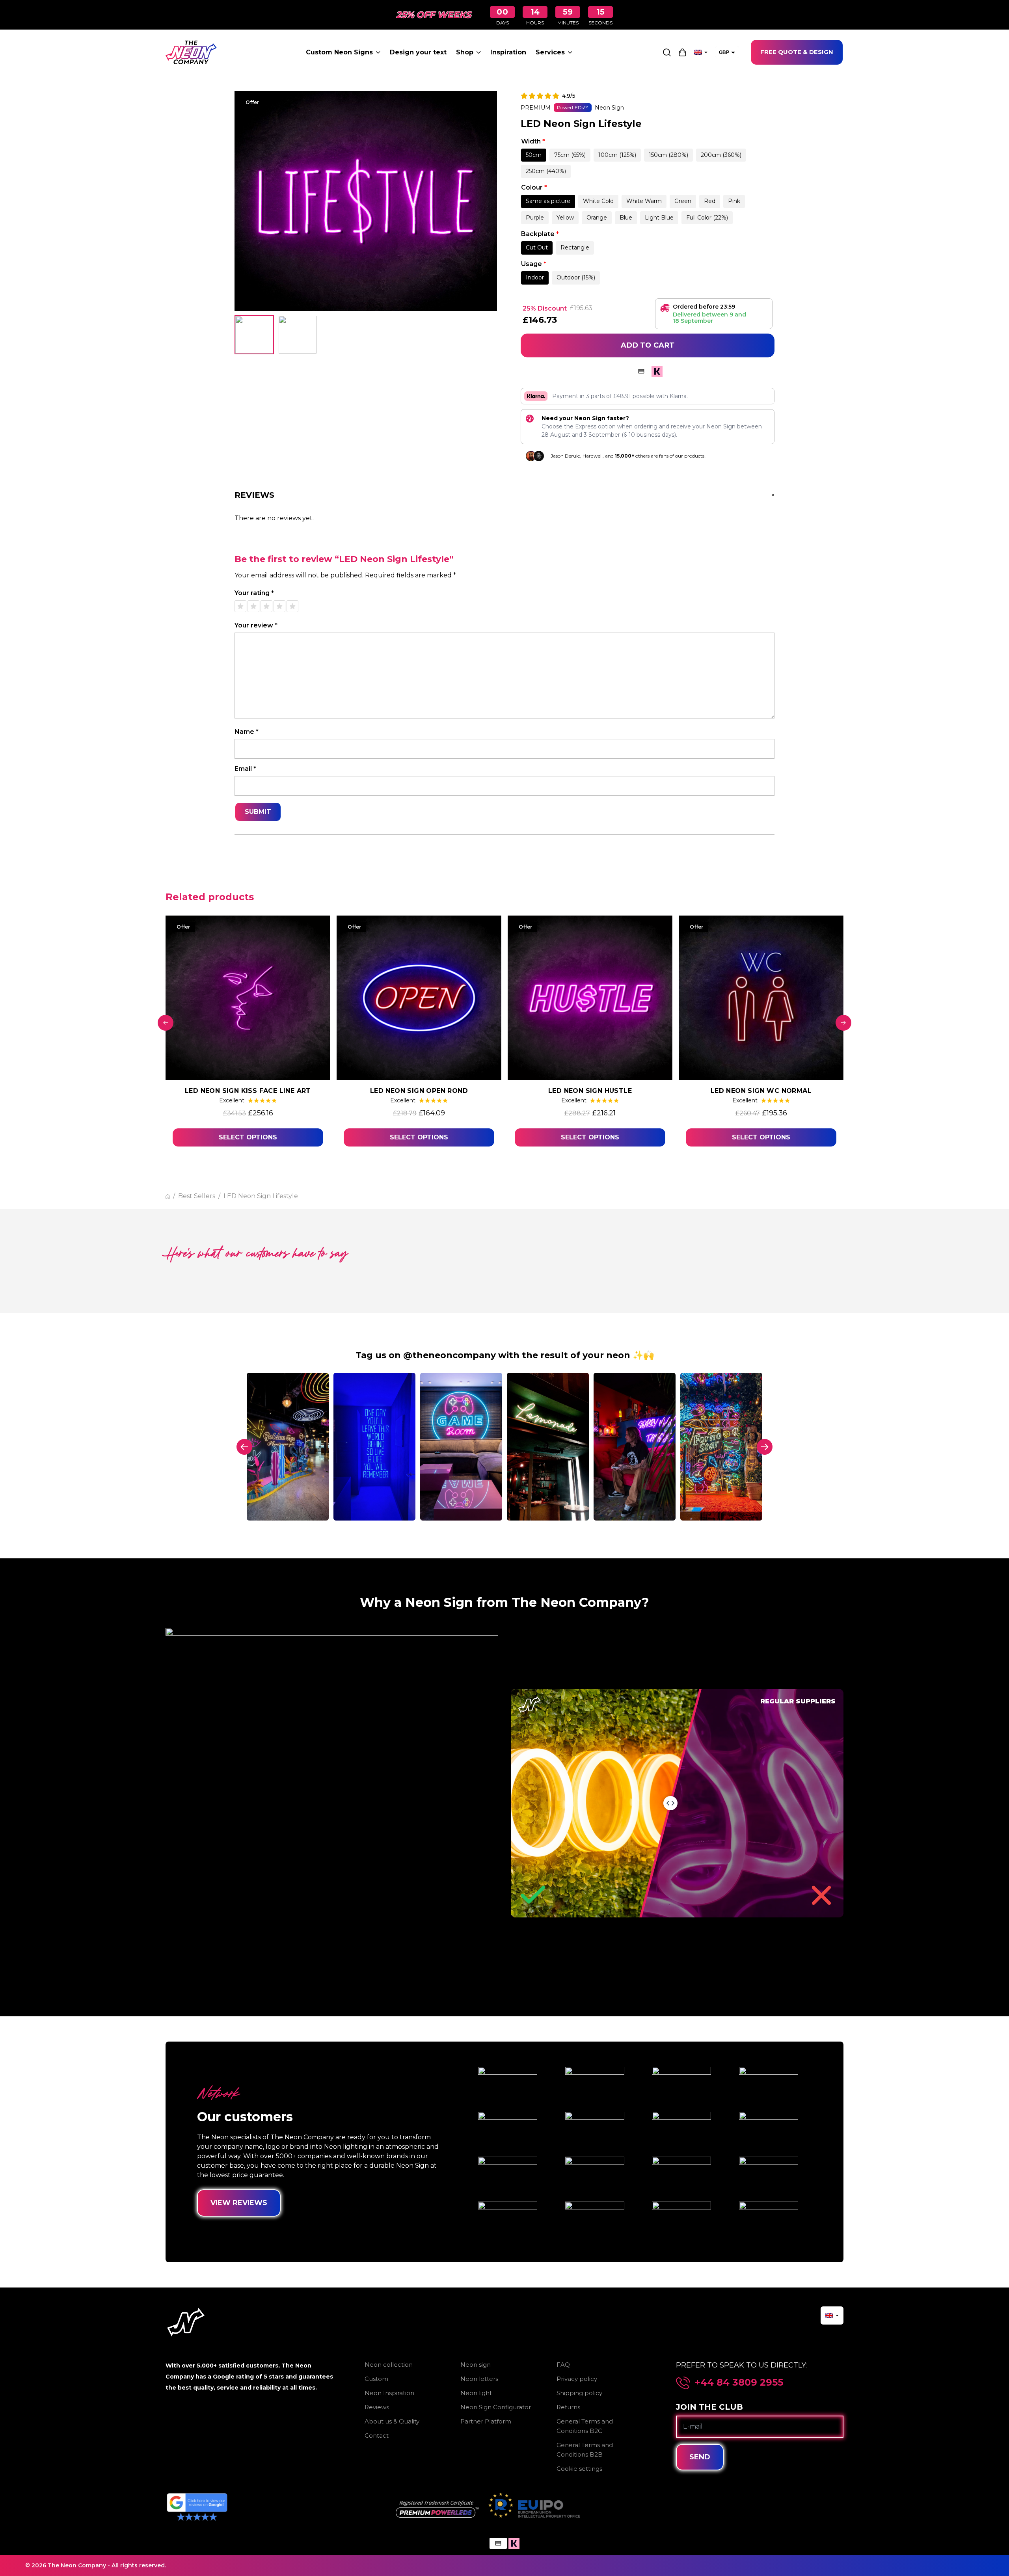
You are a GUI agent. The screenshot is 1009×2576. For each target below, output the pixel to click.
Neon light (476, 2393)
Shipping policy (579, 2393)
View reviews (239, 2203)
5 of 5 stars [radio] (292, 606)
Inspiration (508, 52)
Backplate (540, 234)
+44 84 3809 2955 (739, 2382)
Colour (534, 187)
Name (247, 732)
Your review (256, 625)
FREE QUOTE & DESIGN (797, 52)
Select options (248, 1137)
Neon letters (479, 2379)
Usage (534, 264)
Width (533, 141)
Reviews (377, 2407)
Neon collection (389, 2365)
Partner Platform (486, 2421)
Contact (377, 2435)
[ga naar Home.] (168, 1196)
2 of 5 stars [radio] (253, 606)
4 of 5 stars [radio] (279, 606)
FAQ (563, 2365)
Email (245, 769)
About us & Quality (392, 2421)
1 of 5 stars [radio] (240, 606)
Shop (465, 52)
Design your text (418, 52)
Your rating (254, 593)
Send (700, 2457)
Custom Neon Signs (339, 52)
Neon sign (476, 2365)
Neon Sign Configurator (496, 2407)
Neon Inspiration (389, 2393)
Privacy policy (577, 2379)
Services (550, 52)
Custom (376, 2379)
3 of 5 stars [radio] (266, 606)
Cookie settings (579, 2469)
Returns (568, 2407)
